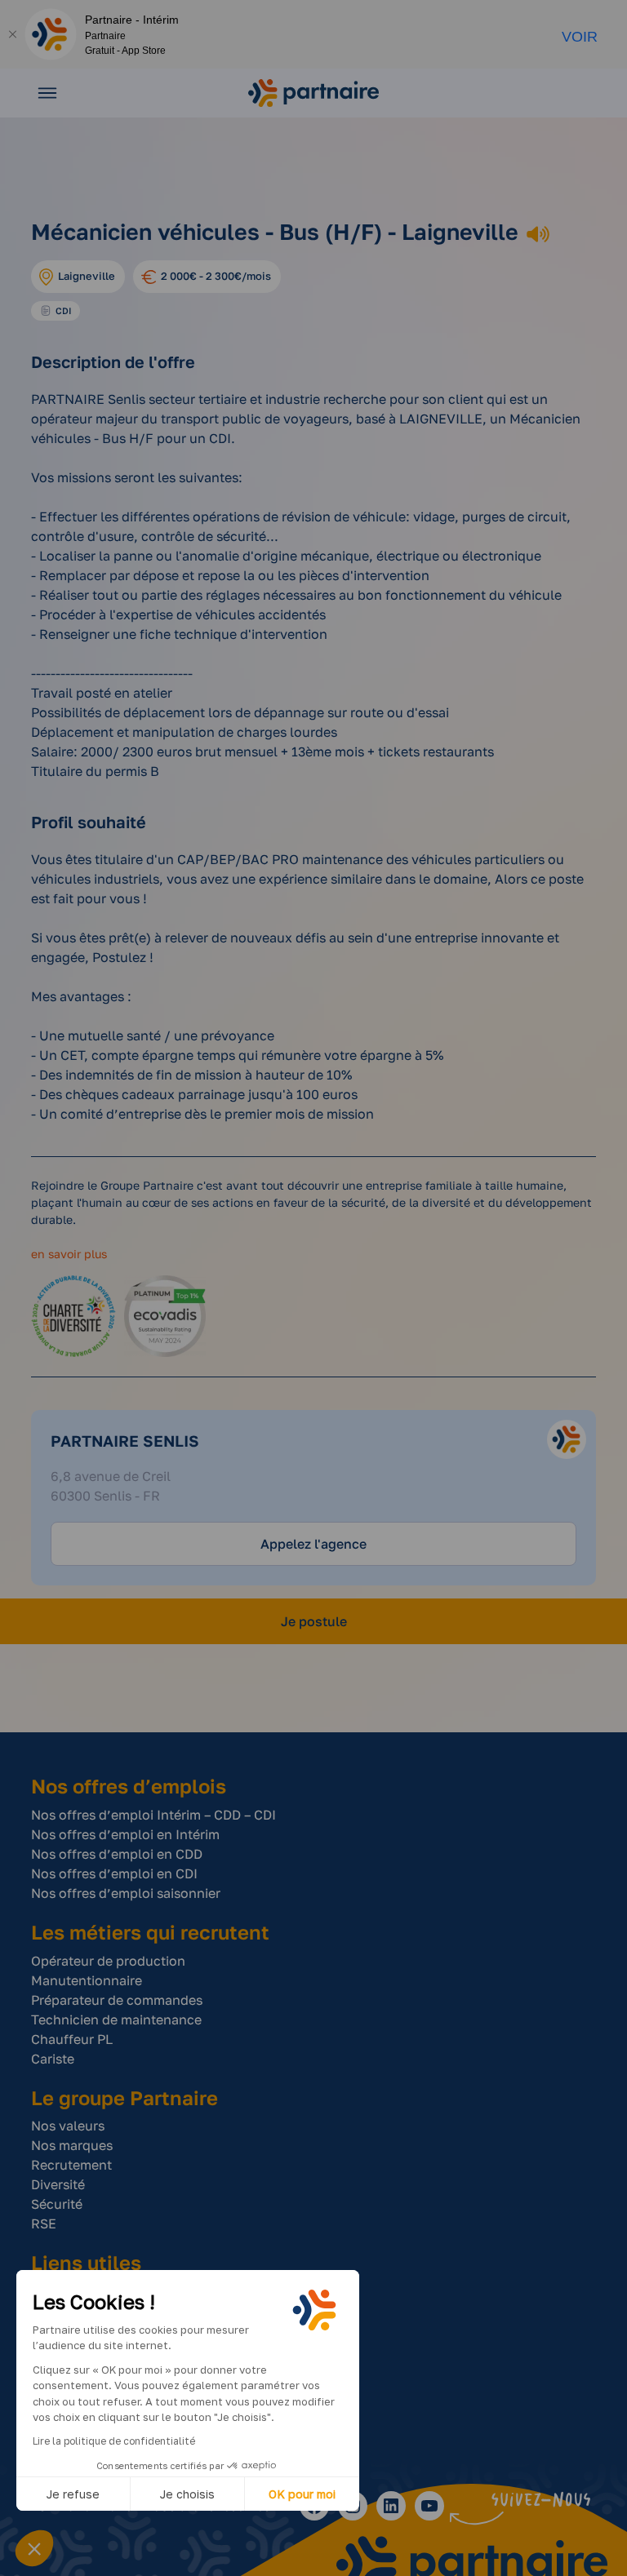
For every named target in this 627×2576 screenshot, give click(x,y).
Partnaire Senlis (125, 1441)
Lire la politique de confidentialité (114, 2441)
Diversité (58, 2184)
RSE (44, 2224)
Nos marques (72, 2145)
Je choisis (187, 2494)
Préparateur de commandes (117, 2000)
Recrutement (71, 2165)
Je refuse (73, 2494)
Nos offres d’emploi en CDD (117, 1854)
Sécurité (57, 2204)
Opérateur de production (108, 1961)
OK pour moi (302, 2494)
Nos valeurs (68, 2126)
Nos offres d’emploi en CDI (114, 1873)
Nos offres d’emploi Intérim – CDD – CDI (153, 1815)
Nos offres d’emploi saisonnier (126, 1893)
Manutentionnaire (87, 1980)
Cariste (53, 2059)
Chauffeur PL (72, 2039)
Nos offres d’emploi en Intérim (125, 1834)
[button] (34, 2548)
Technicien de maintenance (116, 2020)
